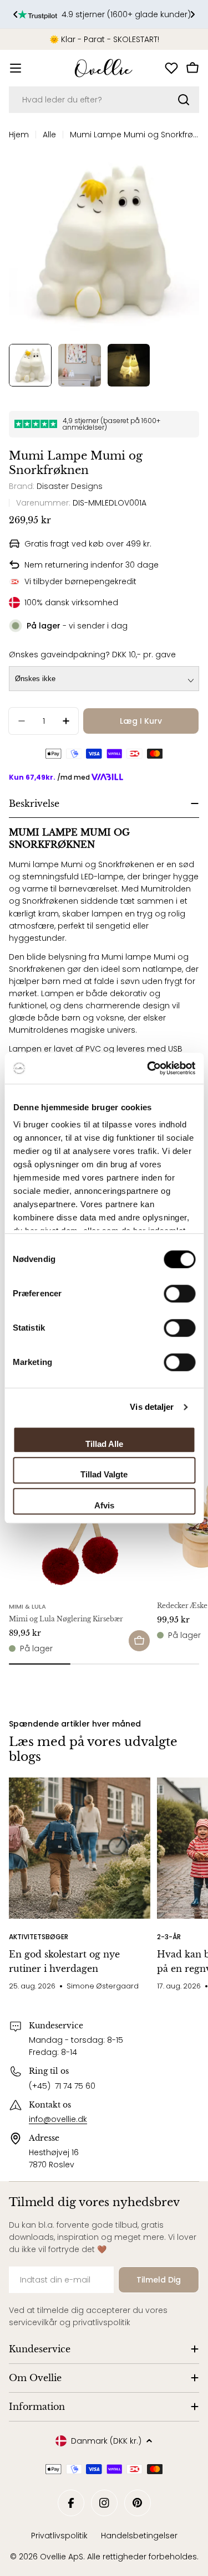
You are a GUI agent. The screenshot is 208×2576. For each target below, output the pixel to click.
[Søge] (184, 100)
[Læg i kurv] (139, 1641)
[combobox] (104, 100)
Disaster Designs (70, 486)
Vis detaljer (152, 1407)
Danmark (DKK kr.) (106, 2441)
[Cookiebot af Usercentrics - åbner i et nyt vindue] (148, 1068)
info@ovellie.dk (58, 2119)
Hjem (19, 135)
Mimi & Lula (27, 1606)
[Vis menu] (16, 68)
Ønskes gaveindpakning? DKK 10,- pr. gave (92, 655)
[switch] (179, 1294)
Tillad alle (104, 1444)
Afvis (104, 1505)
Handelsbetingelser (139, 2536)
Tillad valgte (104, 1474)
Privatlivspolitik (59, 2536)
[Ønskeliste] (171, 68)
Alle (49, 135)
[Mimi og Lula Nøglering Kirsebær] (80, 1524)
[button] (16, 14)
